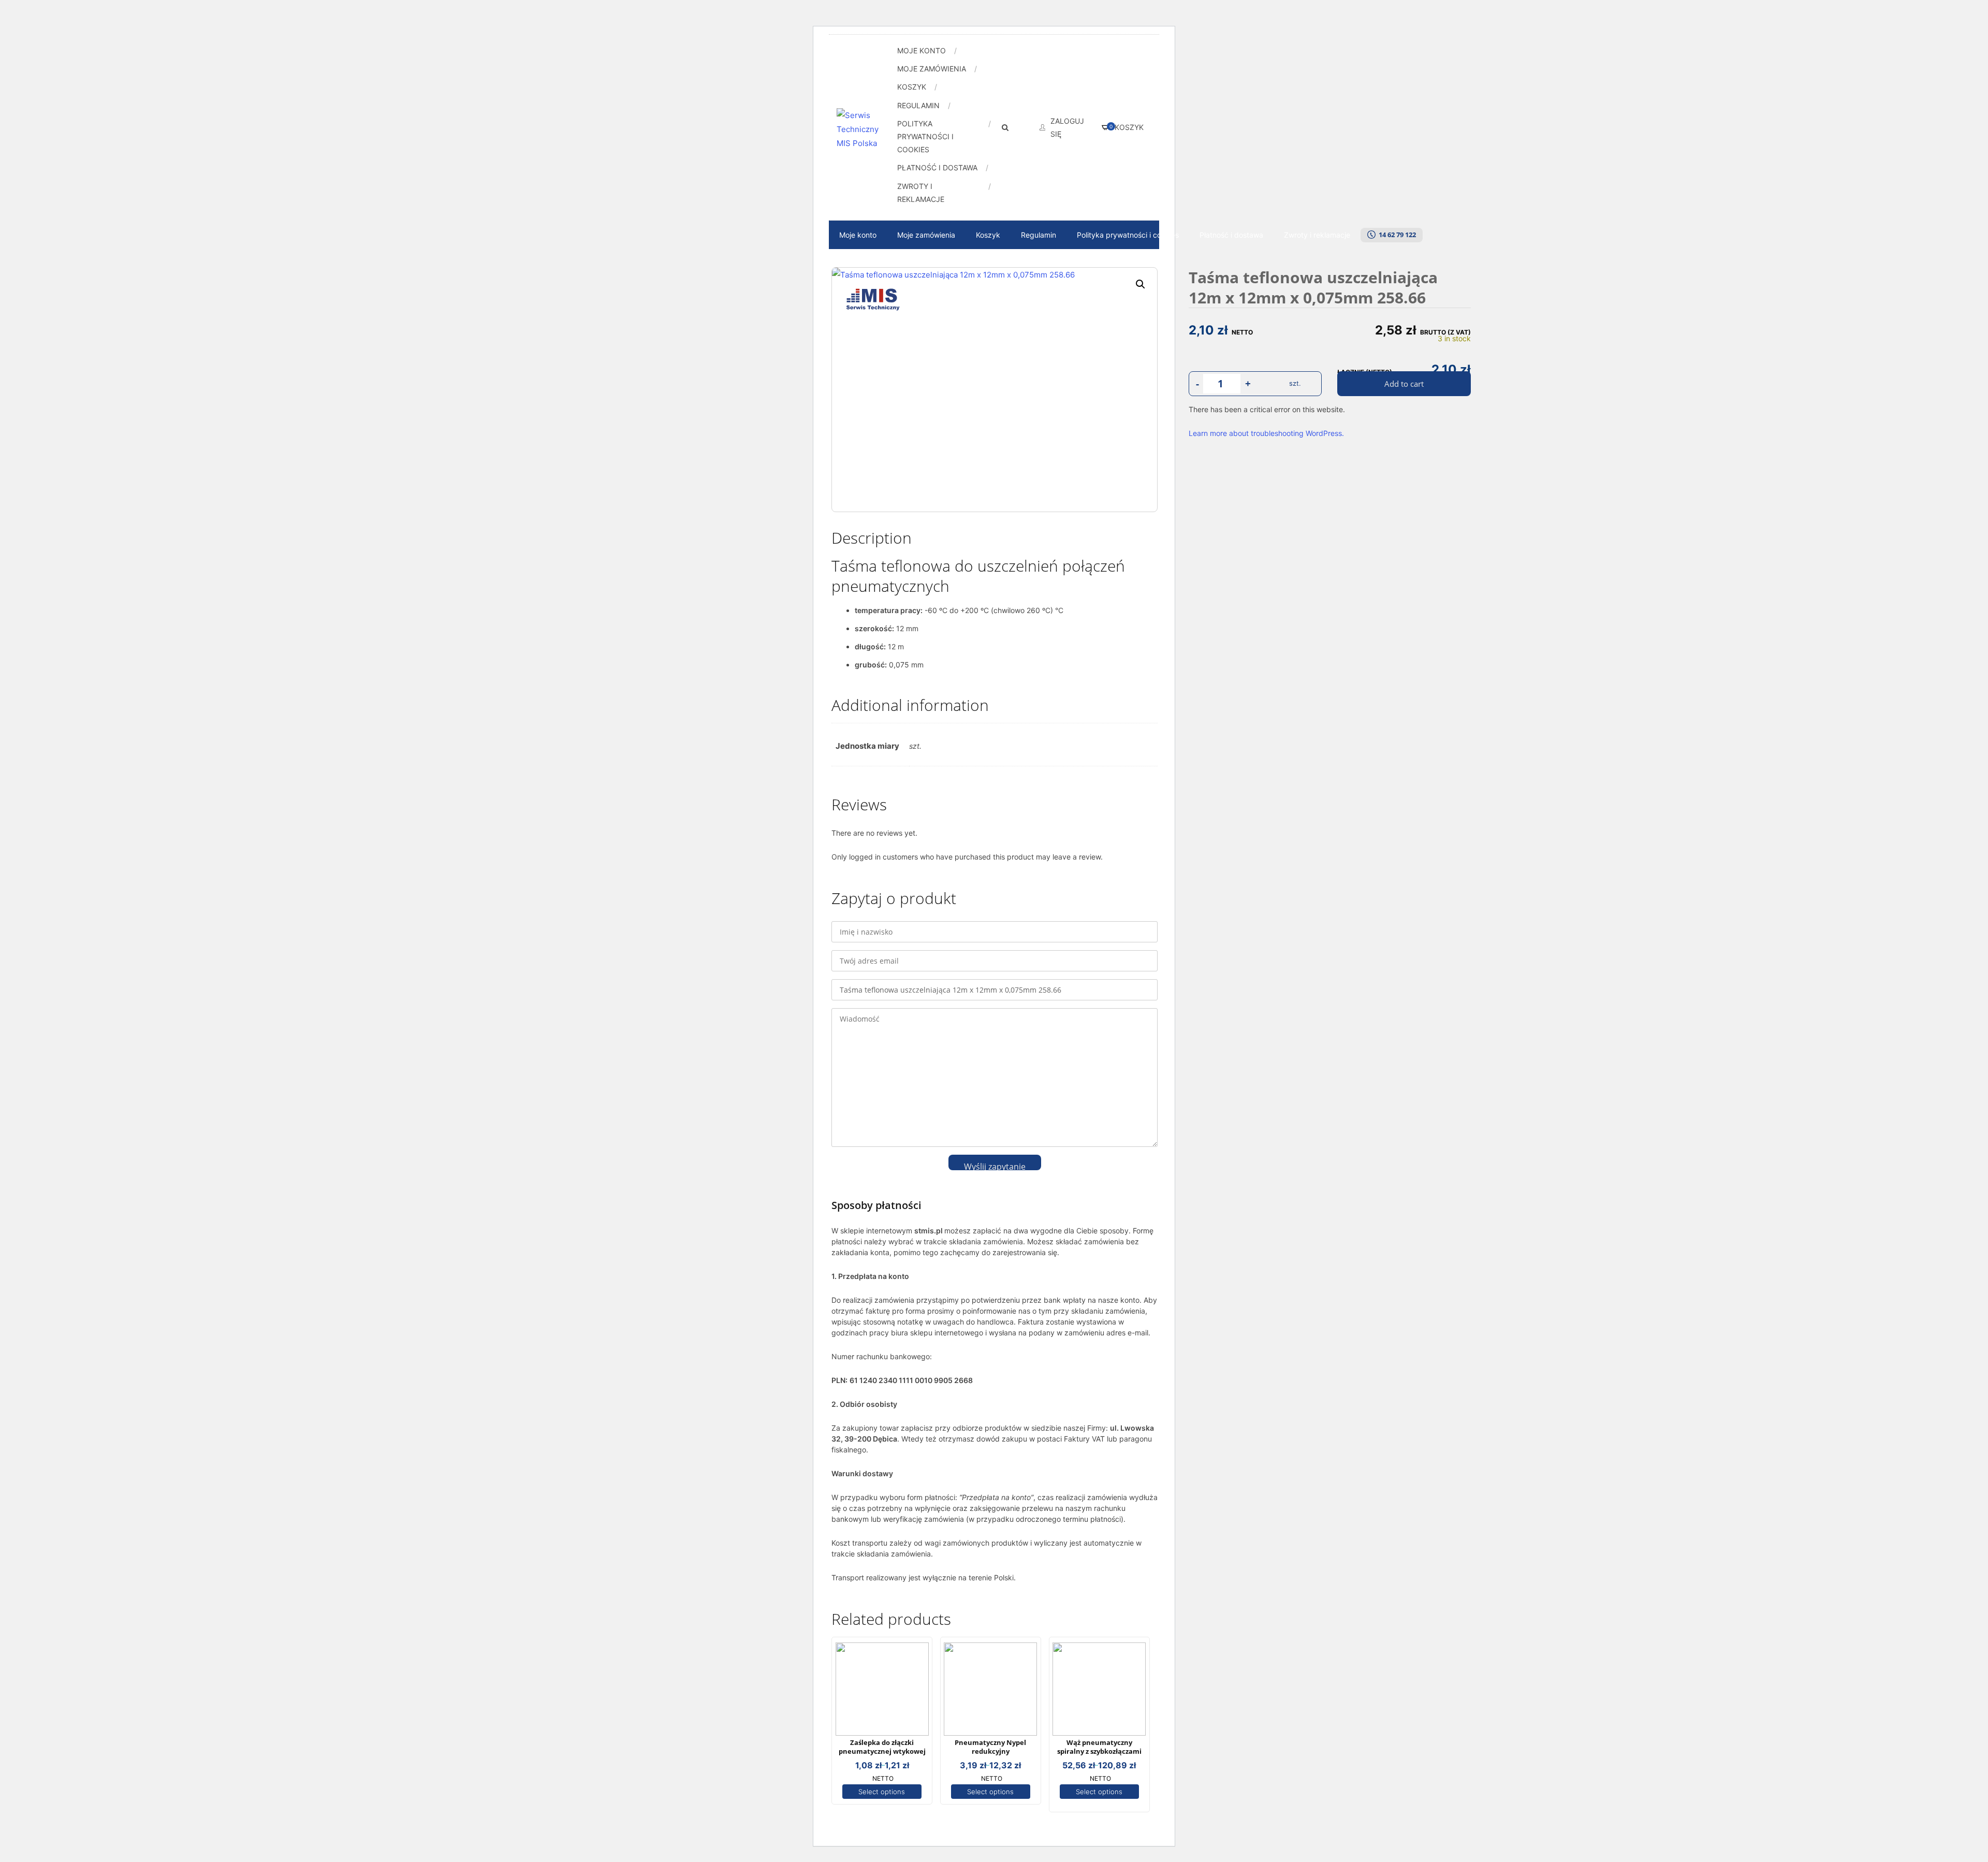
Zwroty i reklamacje (921, 193)
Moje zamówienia (932, 69)
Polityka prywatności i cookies (925, 136)
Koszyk (912, 87)
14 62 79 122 (1396, 235)
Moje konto (922, 50)
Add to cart (1404, 384)
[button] (1141, 284)
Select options (882, 1792)
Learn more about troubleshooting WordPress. (1266, 433)
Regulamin (918, 105)
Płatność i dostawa (937, 168)
